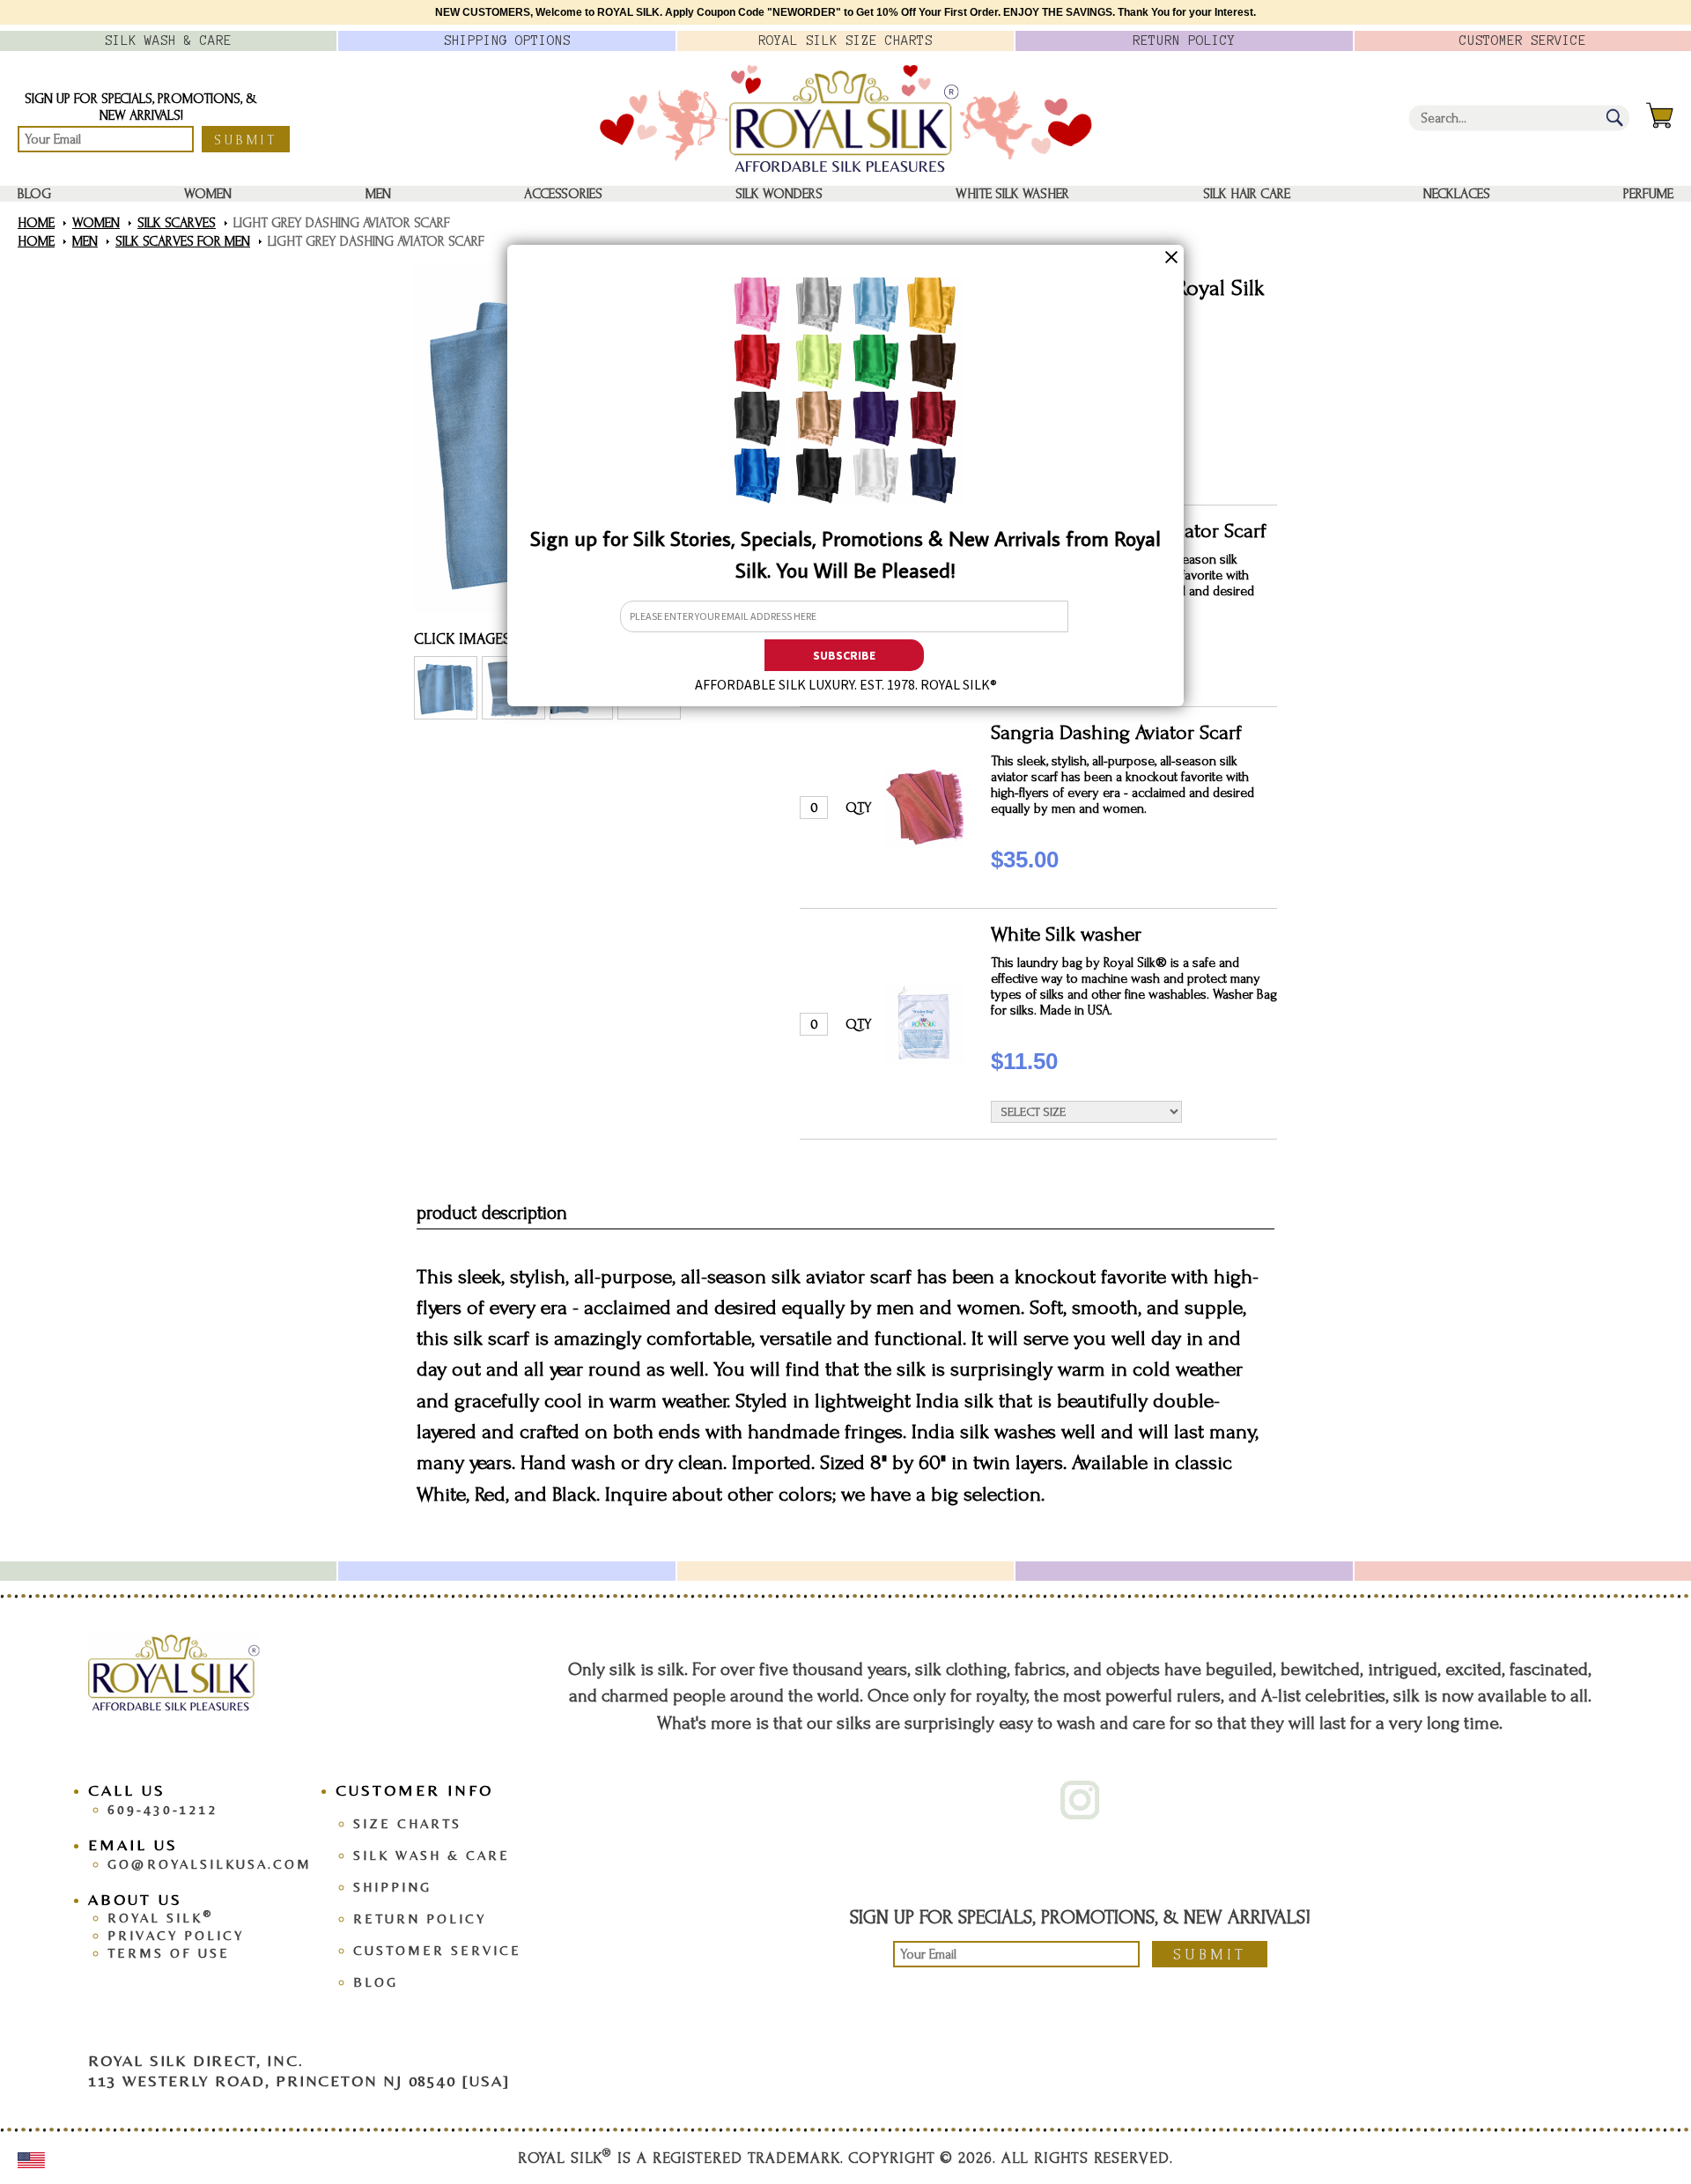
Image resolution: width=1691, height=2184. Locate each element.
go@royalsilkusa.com (210, 1864)
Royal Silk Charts (845, 41)
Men (378, 194)
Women (208, 194)
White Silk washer (1012, 194)
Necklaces (1457, 194)
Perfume (1648, 194)
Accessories (563, 194)
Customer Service (437, 1950)
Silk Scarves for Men (183, 241)
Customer (1523, 41)
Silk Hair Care (1247, 194)
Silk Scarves (177, 223)
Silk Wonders (779, 194)
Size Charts (407, 1823)
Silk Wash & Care (432, 1855)
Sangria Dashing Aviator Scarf (1116, 732)
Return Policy (420, 1918)
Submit (246, 140)
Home (36, 223)
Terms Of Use (169, 1953)
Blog (34, 194)
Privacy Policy (176, 1935)
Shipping (392, 1887)
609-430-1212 (163, 1809)
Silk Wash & (168, 41)
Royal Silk (160, 1918)
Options (507, 41)
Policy (1184, 41)
